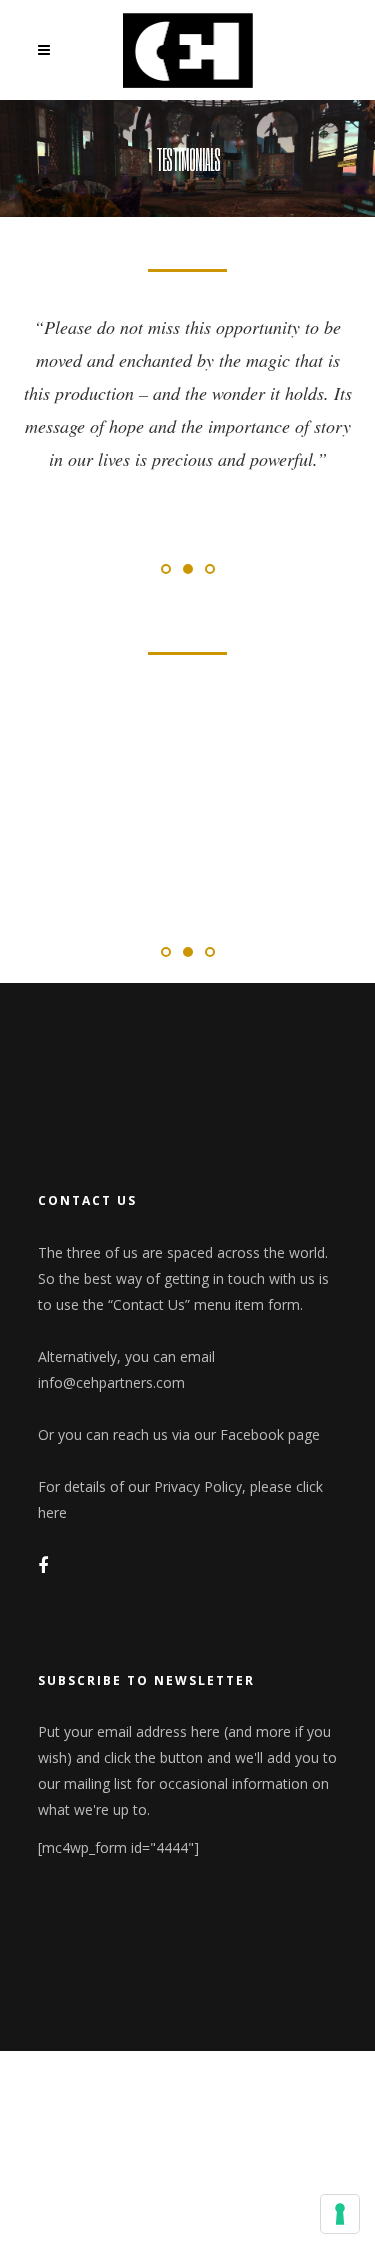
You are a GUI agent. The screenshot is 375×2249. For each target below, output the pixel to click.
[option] (187, 363)
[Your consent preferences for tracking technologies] (340, 2214)
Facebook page (270, 1434)
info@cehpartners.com (111, 1382)
